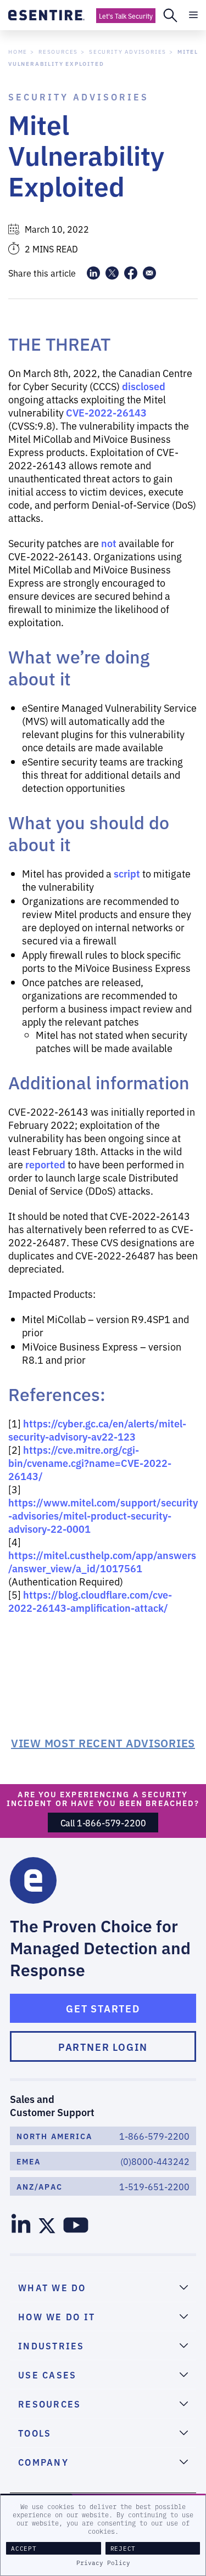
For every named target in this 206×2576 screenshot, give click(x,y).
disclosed (144, 386)
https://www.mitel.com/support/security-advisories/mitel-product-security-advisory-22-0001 (103, 1515)
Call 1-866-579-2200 (103, 1823)
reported (45, 1164)
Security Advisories (128, 51)
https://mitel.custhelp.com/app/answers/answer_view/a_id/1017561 (102, 1561)
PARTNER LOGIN (103, 2046)
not (109, 543)
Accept (24, 2548)
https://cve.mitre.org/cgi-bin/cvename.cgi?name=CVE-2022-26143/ (90, 1463)
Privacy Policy (103, 2563)
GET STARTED (103, 2008)
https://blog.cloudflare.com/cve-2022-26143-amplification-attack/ (90, 1601)
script (127, 873)
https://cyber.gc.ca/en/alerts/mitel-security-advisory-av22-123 (97, 1430)
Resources (58, 51)
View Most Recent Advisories (103, 1742)
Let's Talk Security (126, 16)
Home (18, 51)
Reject (123, 2548)
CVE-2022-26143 (106, 412)
